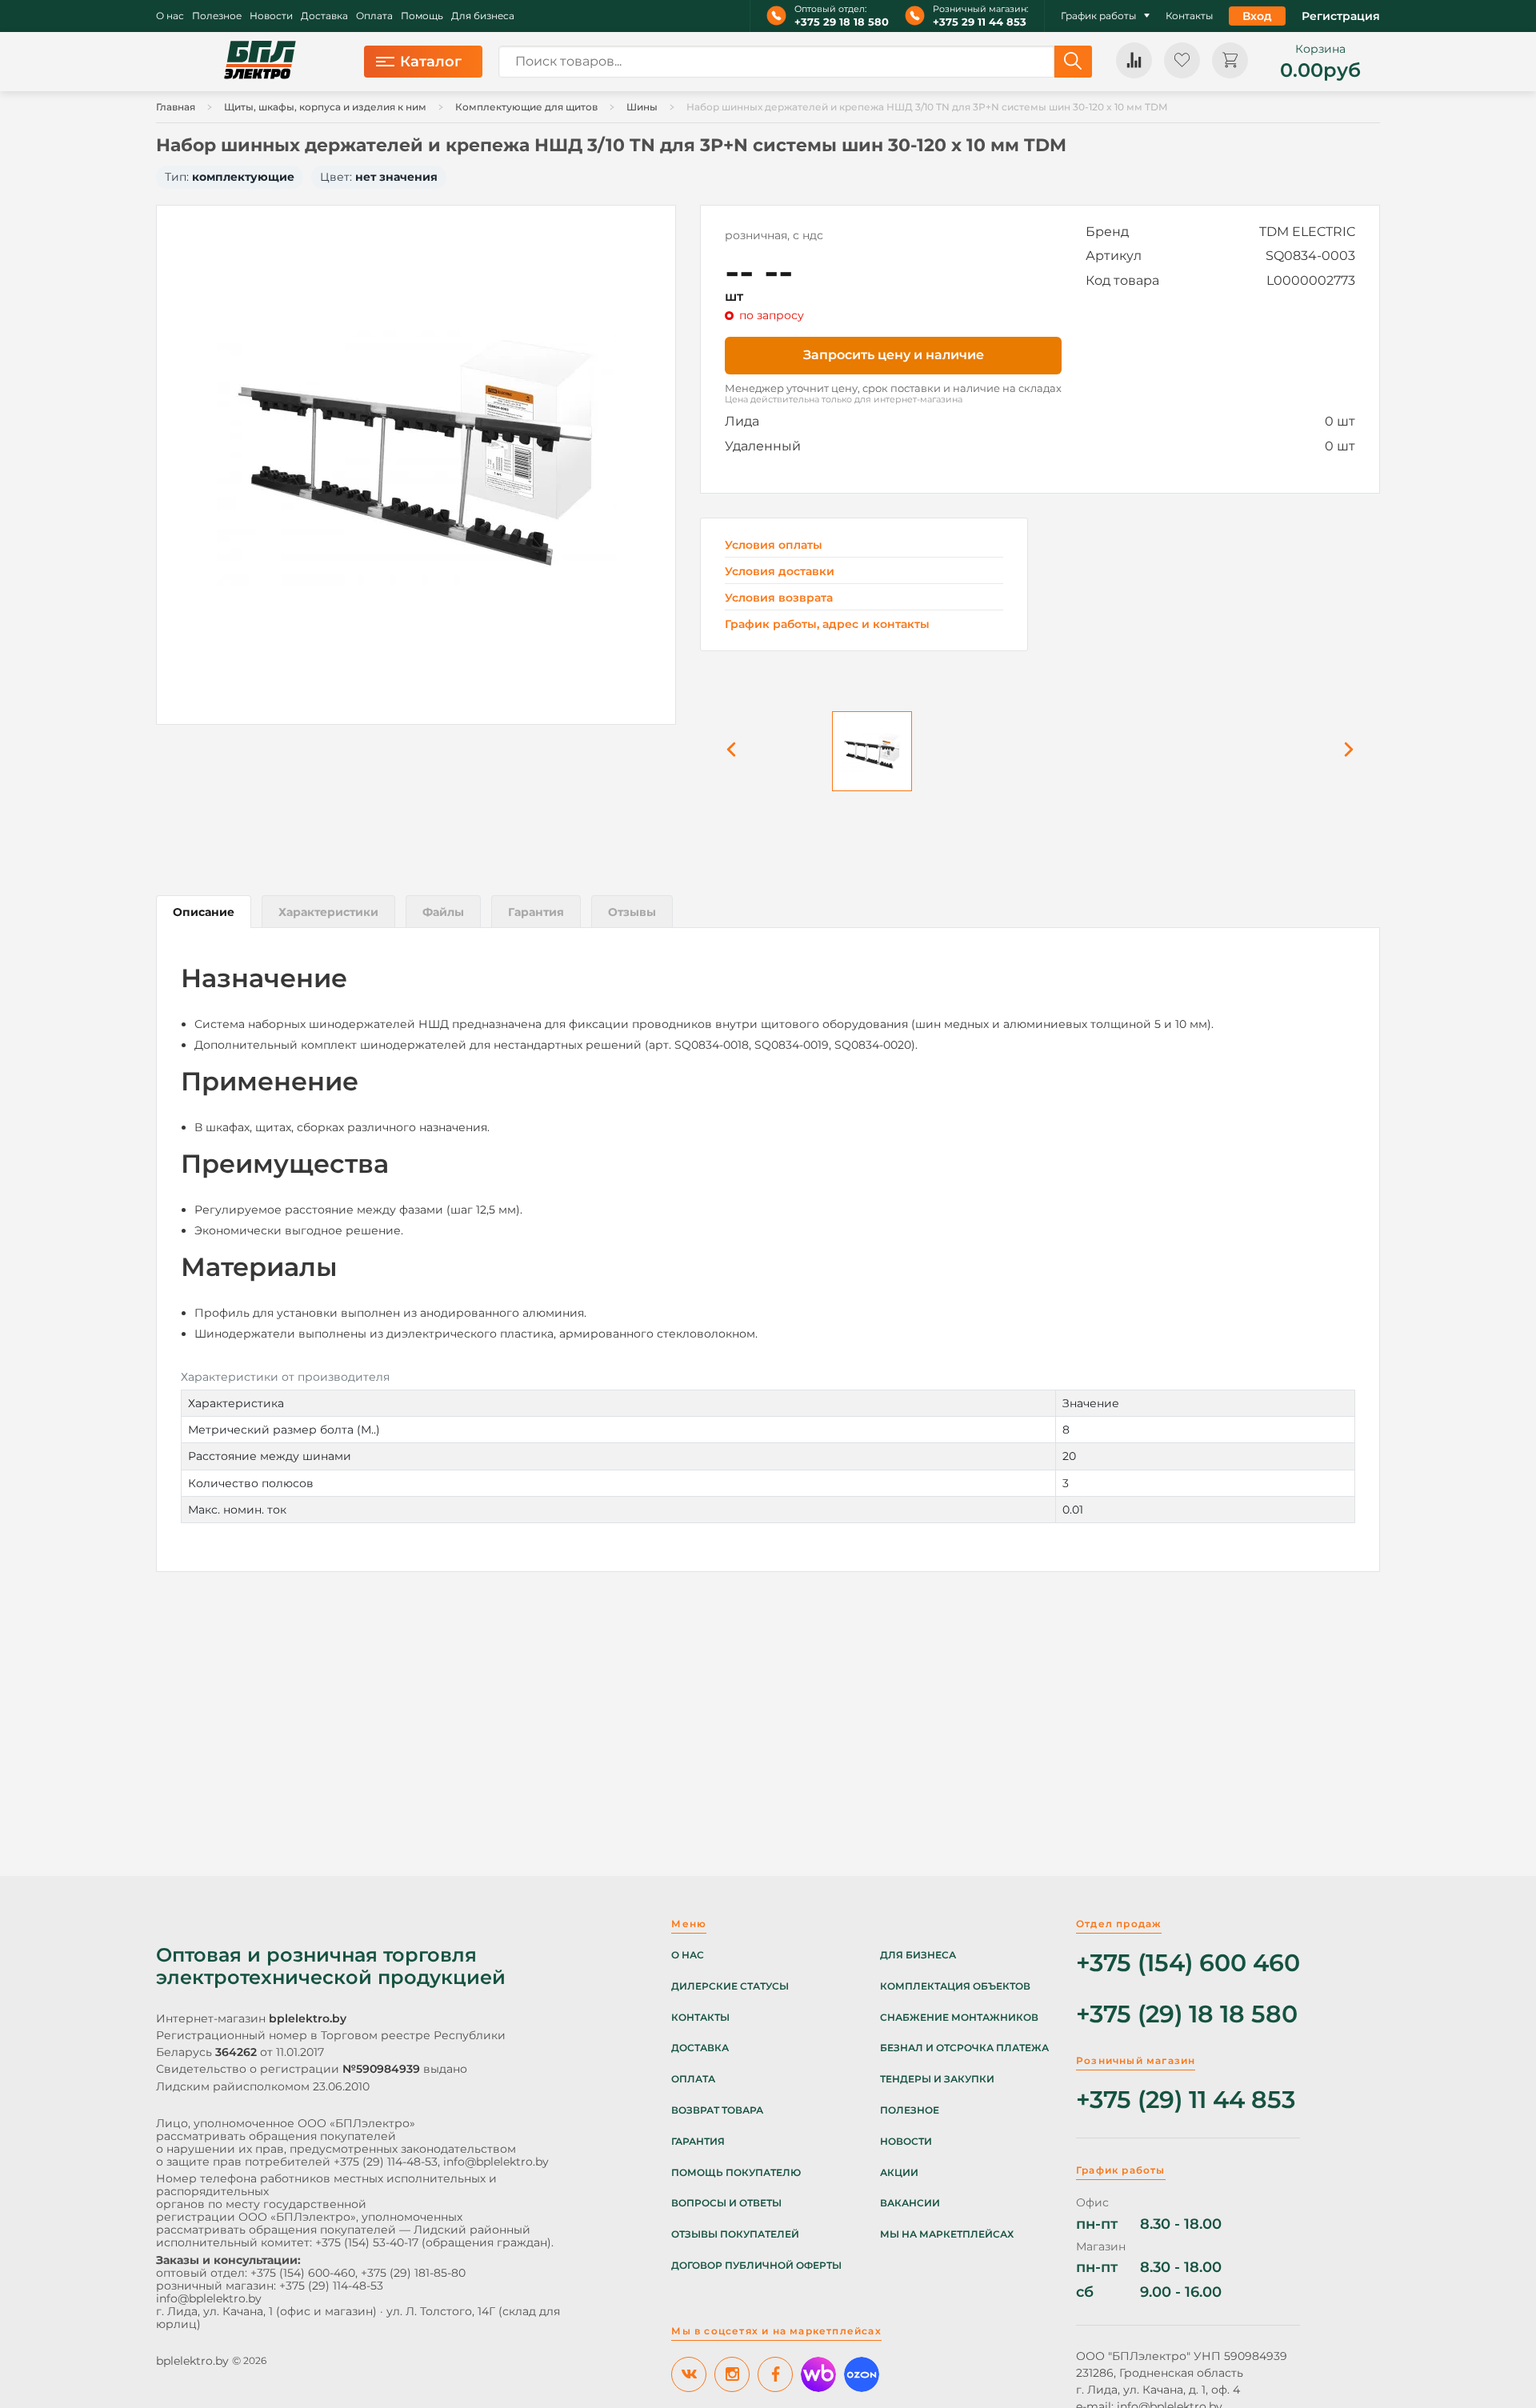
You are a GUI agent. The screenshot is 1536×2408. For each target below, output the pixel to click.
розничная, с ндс (774, 235)
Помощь (422, 16)
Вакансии (910, 2203)
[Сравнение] (1134, 60)
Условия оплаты (774, 545)
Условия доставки (780, 572)
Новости (271, 16)
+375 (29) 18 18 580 (1187, 2015)
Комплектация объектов (955, 1986)
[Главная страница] (260, 62)
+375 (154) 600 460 (1188, 1964)
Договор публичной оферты (756, 2266)
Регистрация (1341, 16)
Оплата (374, 16)
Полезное (217, 16)
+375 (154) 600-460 (303, 2273)
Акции (899, 2173)
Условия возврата (779, 598)
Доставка (324, 16)
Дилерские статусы (730, 1986)
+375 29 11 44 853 (980, 22)
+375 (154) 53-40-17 (367, 2242)
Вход (1257, 16)
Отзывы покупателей (735, 2234)
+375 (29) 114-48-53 (386, 2162)
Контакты (1189, 16)
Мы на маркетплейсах (947, 2234)
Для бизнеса (483, 16)
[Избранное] (1182, 60)
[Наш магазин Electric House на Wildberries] (818, 2374)
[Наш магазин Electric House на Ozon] (862, 2374)
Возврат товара (717, 2110)
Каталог (431, 62)
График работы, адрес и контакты (827, 624)
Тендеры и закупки (937, 2079)
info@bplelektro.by (496, 2162)
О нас (170, 16)
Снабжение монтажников (959, 2018)
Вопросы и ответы (726, 2203)
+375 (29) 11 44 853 (1186, 2100)
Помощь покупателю (736, 2173)
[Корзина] (1230, 60)
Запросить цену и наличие (894, 355)
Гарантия (698, 2142)
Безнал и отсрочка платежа (964, 2048)
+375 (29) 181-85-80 (413, 2273)
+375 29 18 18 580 (842, 22)
